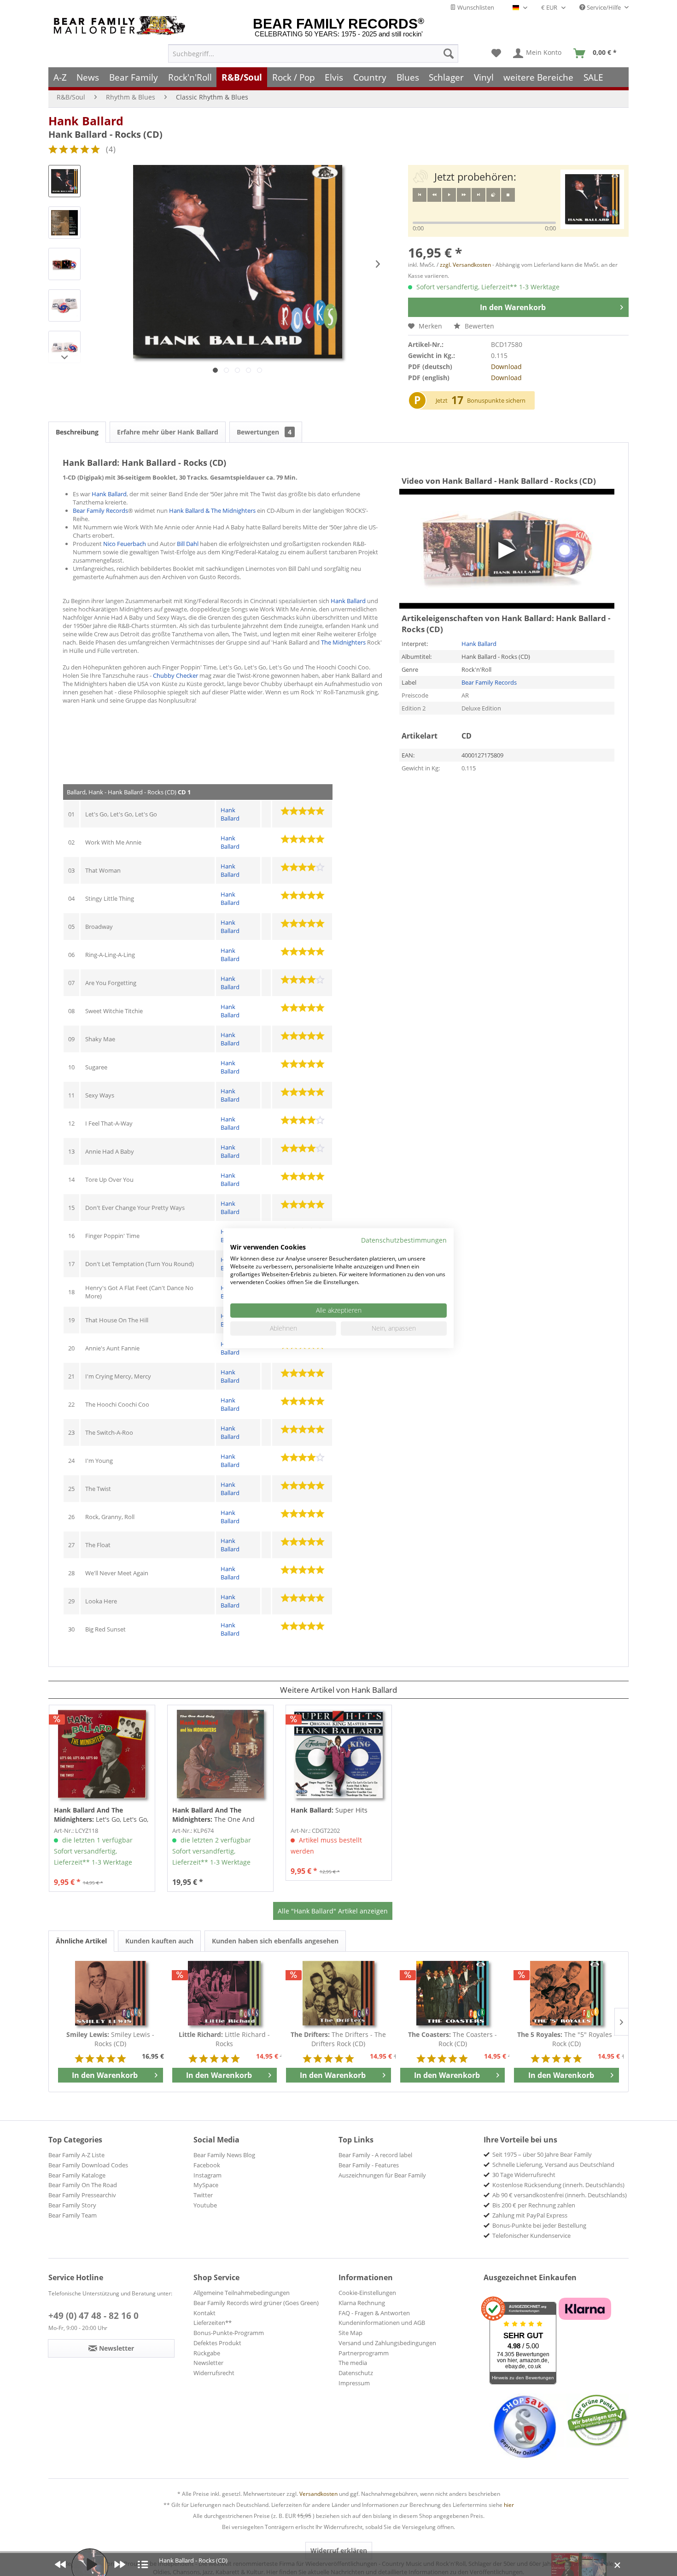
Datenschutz (356, 2373)
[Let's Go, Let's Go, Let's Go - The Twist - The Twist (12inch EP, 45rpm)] (102, 1754)
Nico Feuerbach (125, 544)
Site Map (350, 2333)
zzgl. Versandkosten (465, 265)
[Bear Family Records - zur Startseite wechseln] (121, 26)
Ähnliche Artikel (81, 1941)
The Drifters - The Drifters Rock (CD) (338, 2039)
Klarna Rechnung (362, 2303)
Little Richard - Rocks (224, 2039)
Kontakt (204, 2313)
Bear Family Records (100, 511)
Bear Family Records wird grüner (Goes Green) (256, 2303)
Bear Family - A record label (375, 2155)
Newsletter (208, 2363)
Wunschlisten (475, 7)
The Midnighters (343, 642)
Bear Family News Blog (224, 2155)
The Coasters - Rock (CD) (452, 2039)
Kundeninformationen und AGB (382, 2323)
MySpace (206, 2185)
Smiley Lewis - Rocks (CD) (110, 2039)
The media (353, 2363)
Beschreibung (77, 432)
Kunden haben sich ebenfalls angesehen (275, 1941)
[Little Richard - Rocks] (225, 1993)
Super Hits (329, 1810)
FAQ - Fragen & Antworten (374, 2313)
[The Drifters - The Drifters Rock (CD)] (338, 1993)
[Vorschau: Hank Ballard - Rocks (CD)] (64, 181)
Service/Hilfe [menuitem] (604, 7)
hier (509, 2505)
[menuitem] (313, 53)
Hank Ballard (86, 121)
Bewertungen (264, 432)
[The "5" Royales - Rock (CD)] (566, 1993)
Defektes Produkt (217, 2343)
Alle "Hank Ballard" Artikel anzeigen (333, 1911)
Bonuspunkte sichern (496, 400)
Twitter (203, 2195)
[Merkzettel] (496, 53)
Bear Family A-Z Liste (76, 2155)
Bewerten (479, 326)
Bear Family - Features (369, 2165)
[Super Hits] (339, 1754)
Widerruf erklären (339, 2550)
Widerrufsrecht (214, 2373)
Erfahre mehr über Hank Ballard (168, 432)
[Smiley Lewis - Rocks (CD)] (111, 1993)
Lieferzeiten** (213, 2323)
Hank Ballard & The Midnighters (212, 511)
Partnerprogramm (364, 2353)
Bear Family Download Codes (88, 2165)
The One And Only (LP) (213, 1815)
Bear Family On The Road (83, 2185)
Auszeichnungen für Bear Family (382, 2175)
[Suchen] (449, 53)
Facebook (207, 2165)
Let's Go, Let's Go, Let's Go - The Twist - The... (101, 1815)
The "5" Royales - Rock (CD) (567, 2039)
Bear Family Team (73, 2215)
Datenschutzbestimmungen (404, 1240)
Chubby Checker (175, 675)
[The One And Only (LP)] (220, 1754)
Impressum (354, 2383)
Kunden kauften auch (159, 1941)
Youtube (205, 2205)
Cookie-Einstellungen (367, 2293)
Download (506, 367)
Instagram (207, 2175)
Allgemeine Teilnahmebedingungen (242, 2293)
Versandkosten (318, 2494)
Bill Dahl (188, 544)
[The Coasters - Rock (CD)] (453, 1993)
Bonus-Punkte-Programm (229, 2333)
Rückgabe (207, 2353)
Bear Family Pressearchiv (82, 2195)
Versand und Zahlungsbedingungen (387, 2343)
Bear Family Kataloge (77, 2175)
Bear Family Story (72, 2205)
